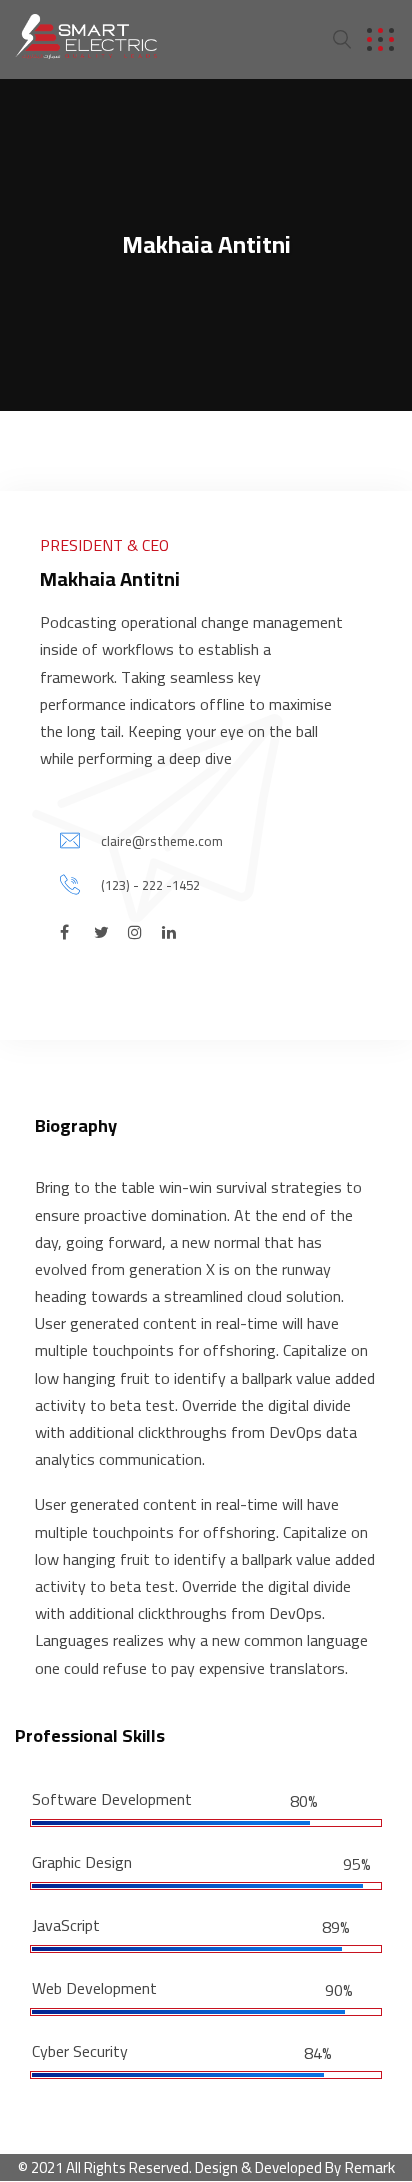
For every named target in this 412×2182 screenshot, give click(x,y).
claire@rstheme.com (162, 841)
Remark (369, 2167)
